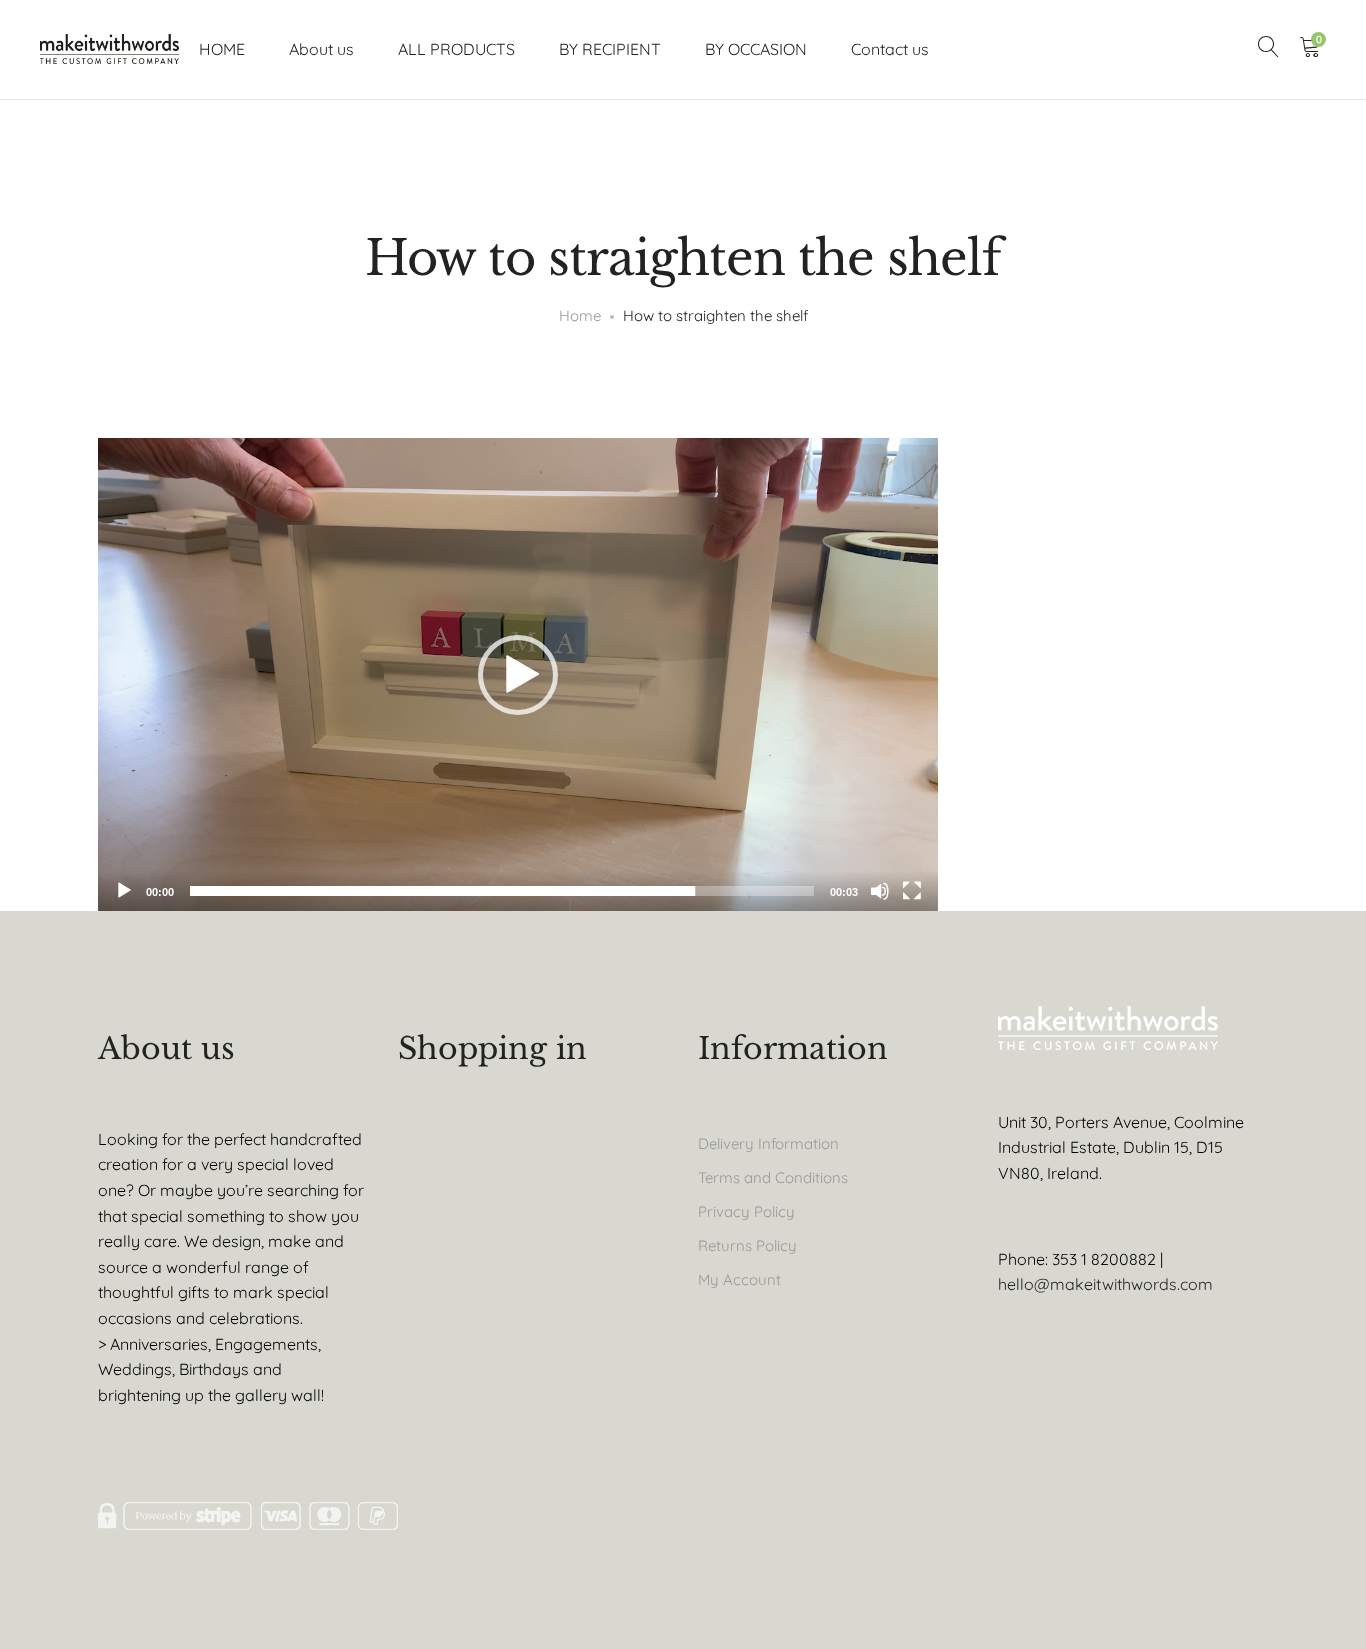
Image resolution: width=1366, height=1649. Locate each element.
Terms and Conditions (773, 1177)
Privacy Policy (746, 1211)
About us (321, 49)
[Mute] (880, 891)
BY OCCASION (756, 49)
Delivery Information (768, 1143)
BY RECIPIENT (610, 49)
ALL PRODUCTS (456, 49)
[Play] (124, 891)
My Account (739, 1279)
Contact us (890, 49)
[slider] (502, 891)
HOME (222, 49)
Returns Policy (747, 1245)
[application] (518, 674)
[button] (518, 675)
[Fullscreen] (912, 891)
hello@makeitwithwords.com (1105, 1284)
